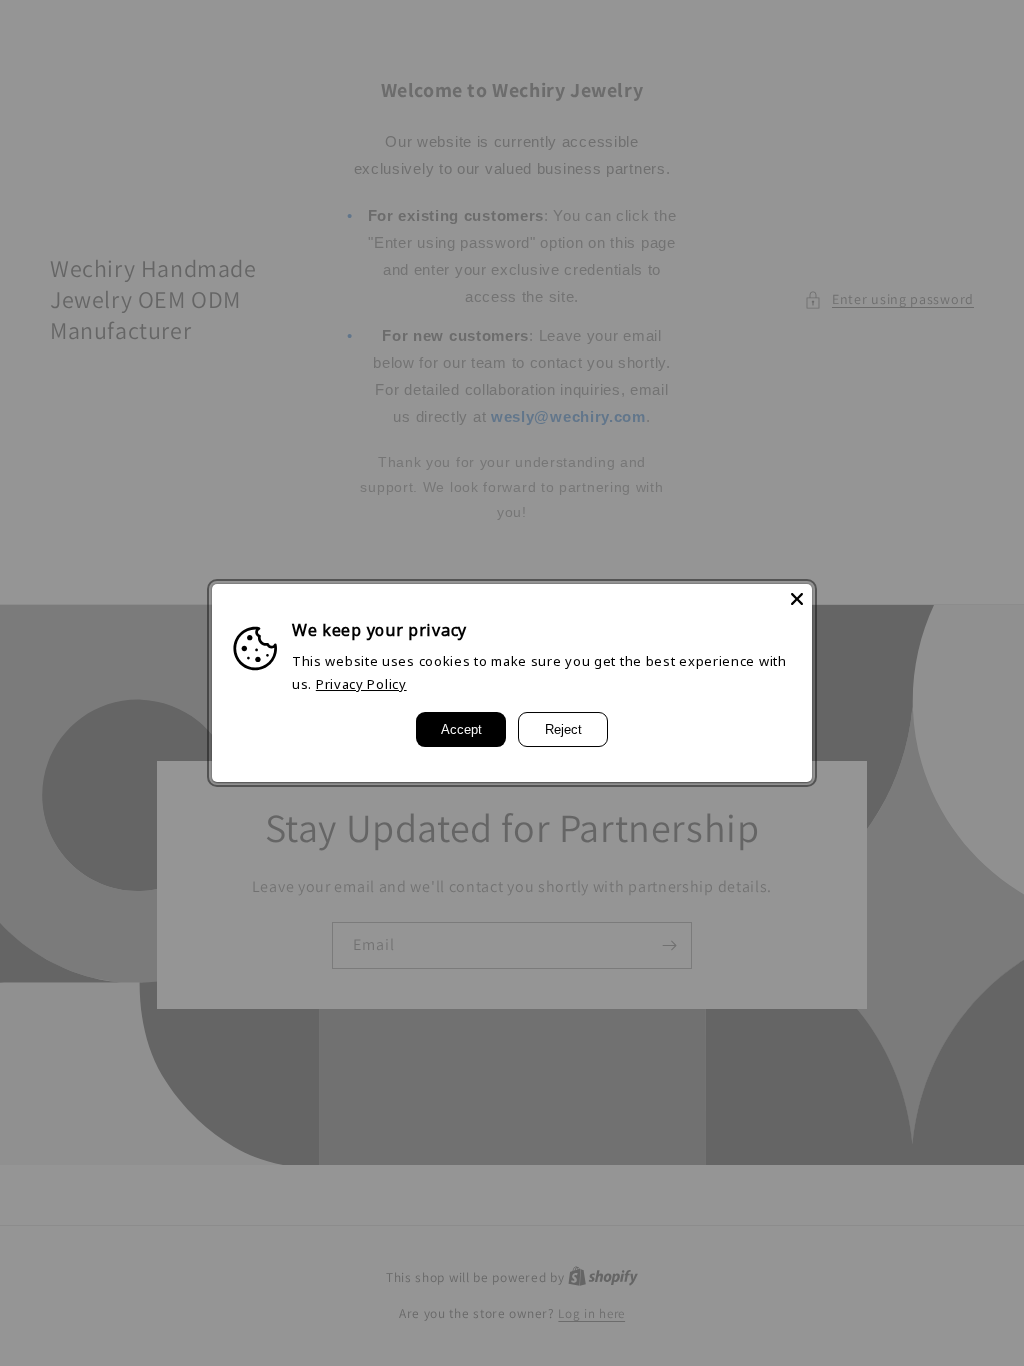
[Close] (797, 599)
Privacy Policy (361, 684)
